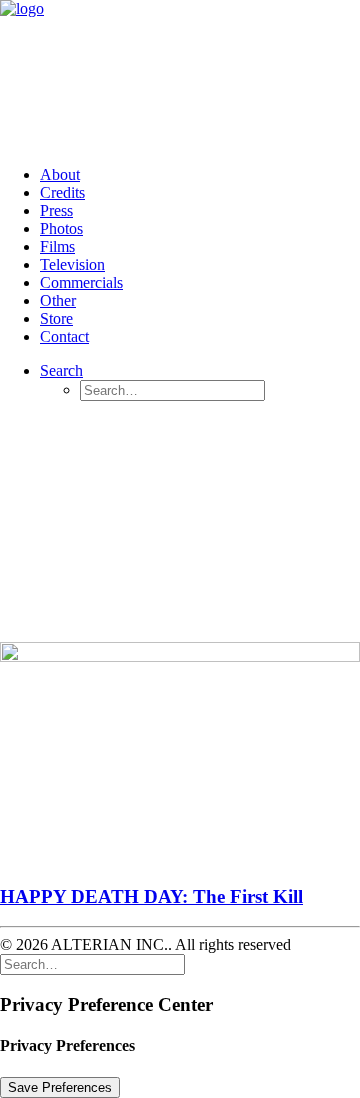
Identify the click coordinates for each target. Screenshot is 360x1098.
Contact (64, 336)
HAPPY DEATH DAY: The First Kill (151, 896)
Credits (62, 192)
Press (56, 210)
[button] (61, 370)
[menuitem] (200, 175)
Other (58, 300)
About (60, 174)
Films (57, 246)
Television (72, 264)
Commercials (81, 282)
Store (56, 318)
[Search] (92, 963)
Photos (61, 228)
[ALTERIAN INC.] (180, 75)
